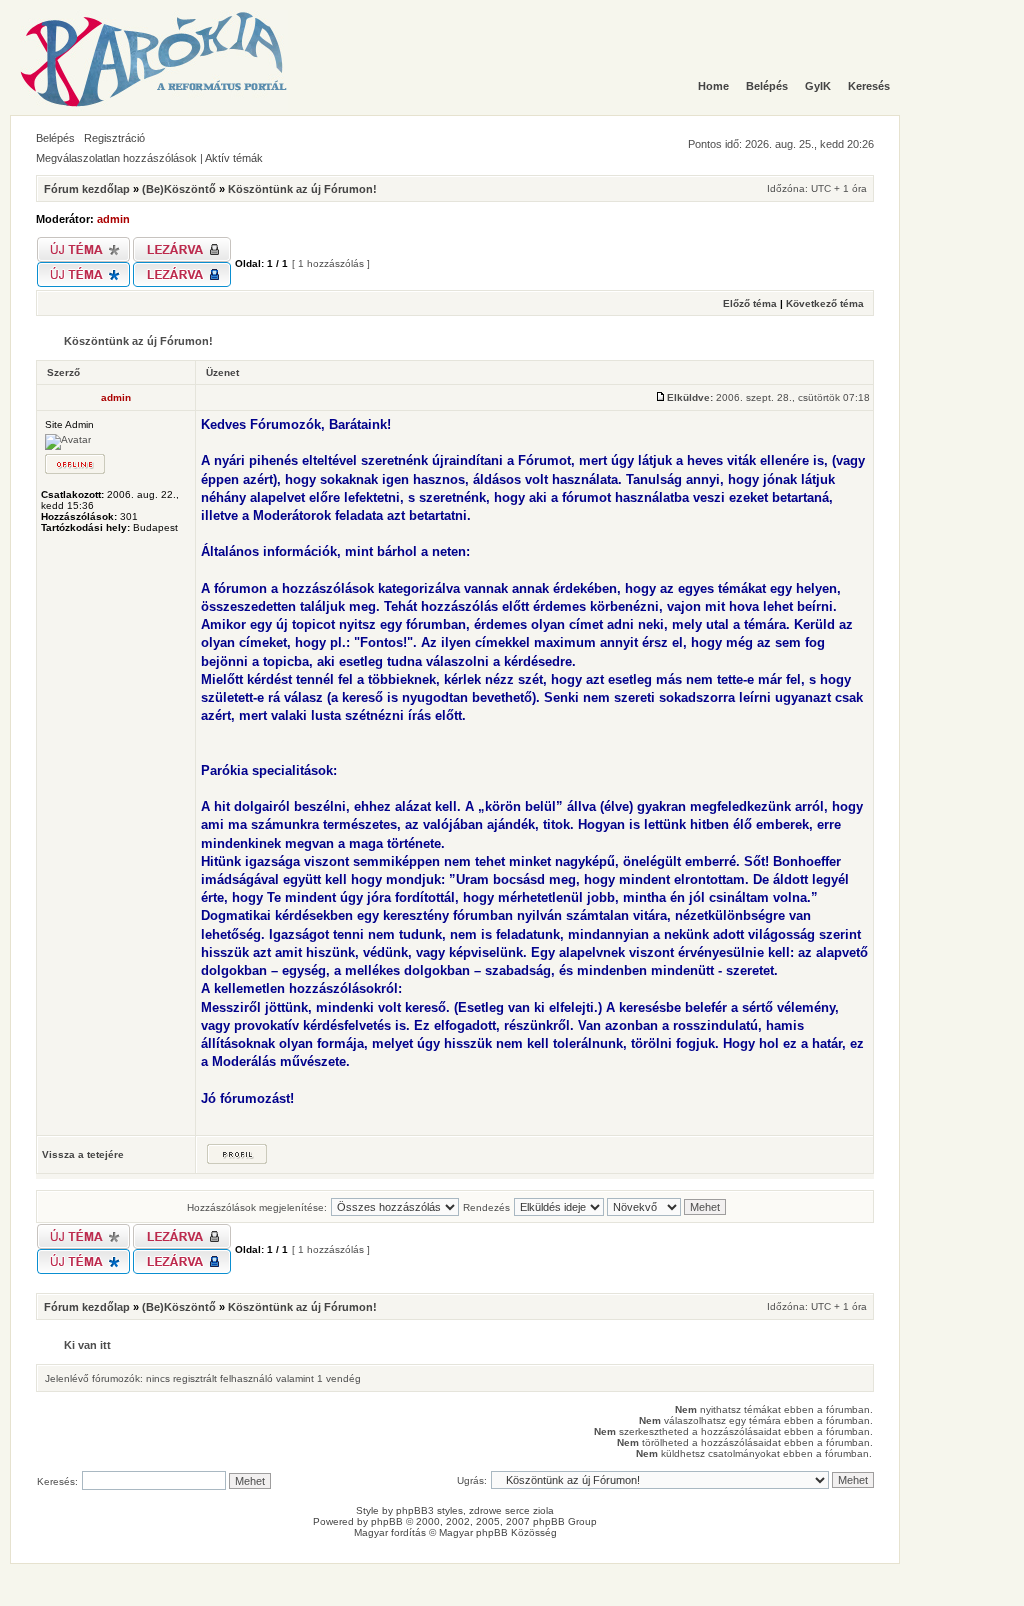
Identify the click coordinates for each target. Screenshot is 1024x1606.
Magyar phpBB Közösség (498, 1532)
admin (113, 219)
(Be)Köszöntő (179, 189)
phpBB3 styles (429, 1510)
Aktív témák (234, 158)
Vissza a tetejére (83, 1154)
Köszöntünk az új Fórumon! (302, 189)
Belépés (55, 138)
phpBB (387, 1521)
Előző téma (750, 303)
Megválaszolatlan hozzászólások (116, 158)
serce (517, 1510)
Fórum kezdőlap (87, 189)
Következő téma (825, 303)
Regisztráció (114, 138)
